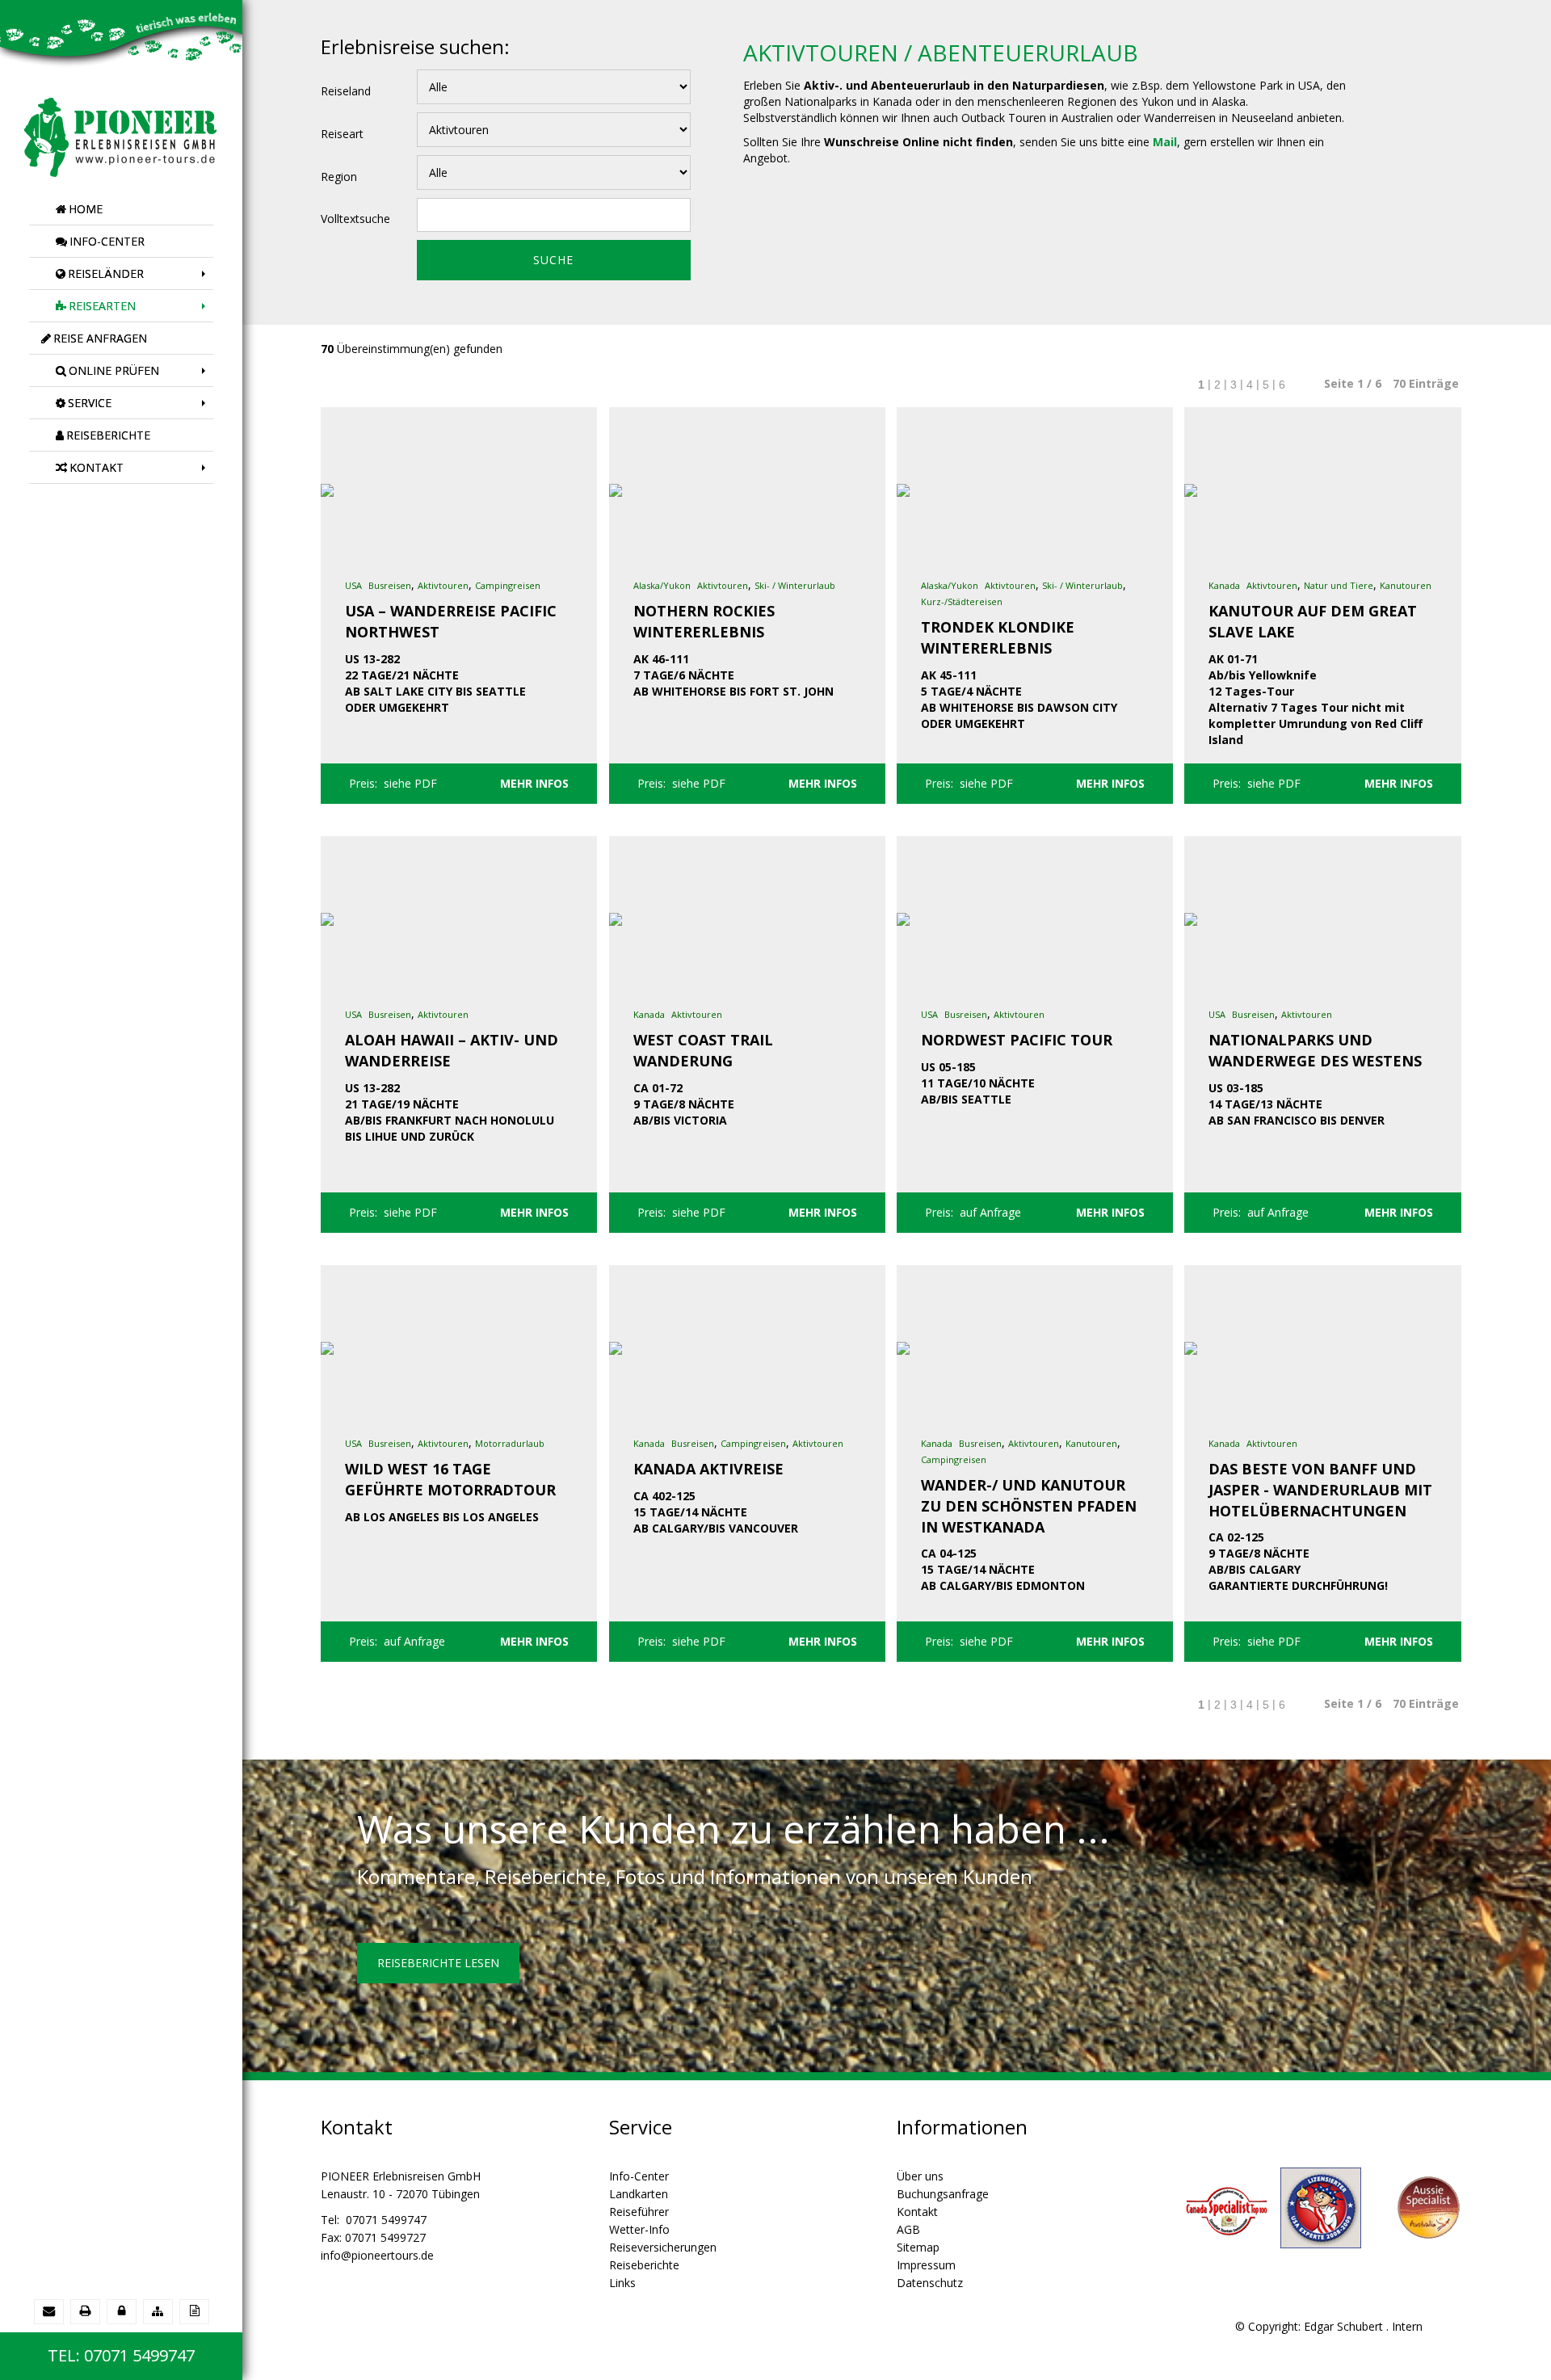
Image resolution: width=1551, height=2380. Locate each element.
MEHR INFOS (534, 783)
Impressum (926, 2265)
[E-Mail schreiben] (49, 2311)
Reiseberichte (644, 2265)
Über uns (920, 2176)
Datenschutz (930, 2283)
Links (622, 2283)
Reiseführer (639, 2212)
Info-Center (639, 2176)
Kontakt (917, 2212)
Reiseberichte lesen (438, 1963)
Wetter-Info (639, 2229)
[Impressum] (194, 2311)
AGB (908, 2229)
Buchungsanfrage (943, 2194)
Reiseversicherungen (663, 2247)
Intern (1407, 2326)
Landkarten (639, 2194)
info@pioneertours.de (377, 2255)
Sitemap (918, 2247)
